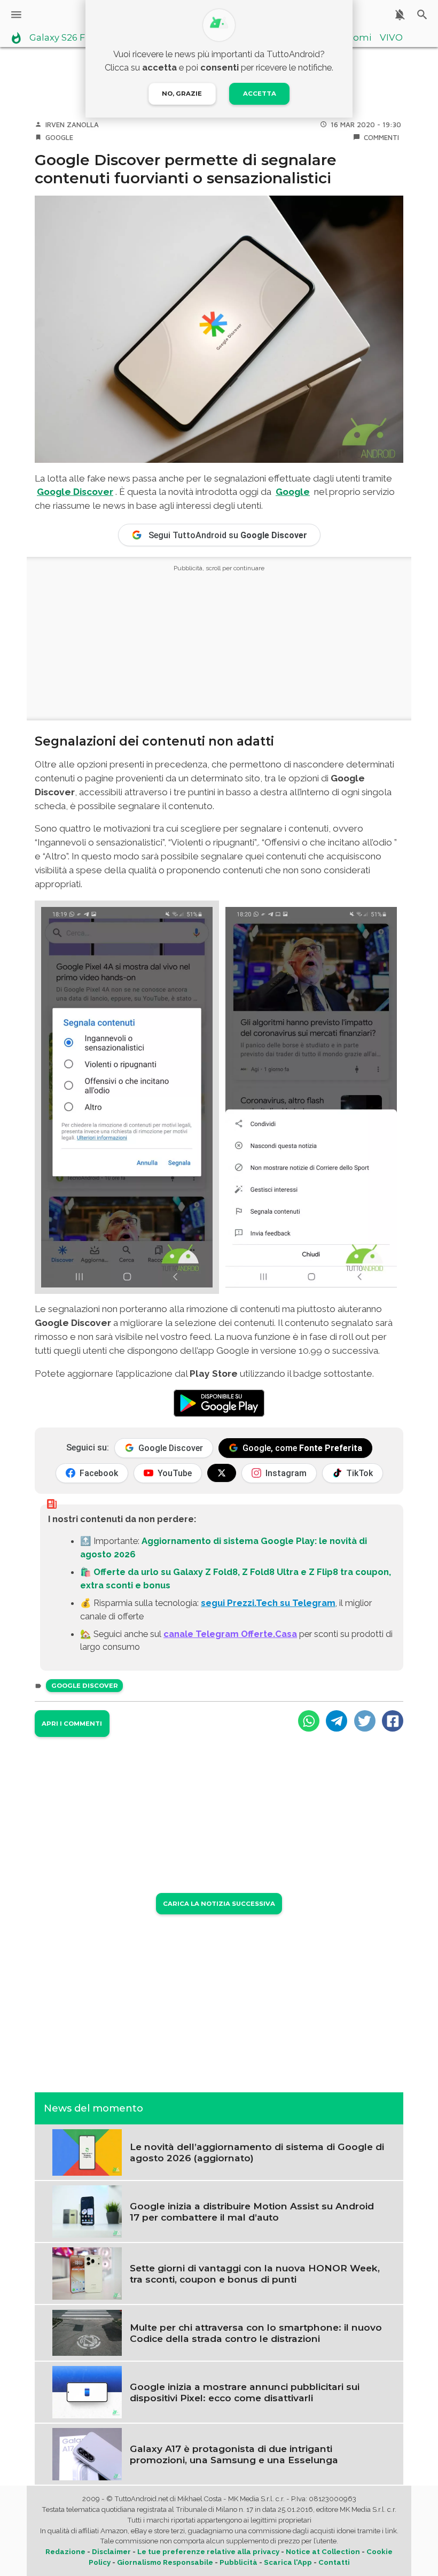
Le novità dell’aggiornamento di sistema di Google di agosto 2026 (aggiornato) (257, 2152)
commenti (381, 137)
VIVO (391, 38)
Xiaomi (355, 38)
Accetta (260, 94)
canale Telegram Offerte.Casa (230, 1634)
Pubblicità (238, 2562)
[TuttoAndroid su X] (222, 1473)
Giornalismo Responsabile (165, 2562)
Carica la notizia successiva (219, 1904)
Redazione (65, 2552)
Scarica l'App (288, 2562)
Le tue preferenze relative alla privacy (208, 2552)
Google (59, 137)
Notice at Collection (323, 2552)
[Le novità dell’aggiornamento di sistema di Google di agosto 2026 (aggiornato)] (87, 2151)
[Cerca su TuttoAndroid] (422, 15)
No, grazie (182, 94)
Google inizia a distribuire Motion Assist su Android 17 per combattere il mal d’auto (252, 2212)
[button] (127, 1097)
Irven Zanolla (72, 125)
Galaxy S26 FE (60, 38)
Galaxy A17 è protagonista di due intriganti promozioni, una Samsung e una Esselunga (234, 2454)
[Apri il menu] (16, 15)
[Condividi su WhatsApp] (309, 1721)
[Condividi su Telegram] (337, 1721)
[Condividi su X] (365, 1721)
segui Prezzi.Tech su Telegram (268, 1603)
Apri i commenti (72, 1724)
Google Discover (75, 492)
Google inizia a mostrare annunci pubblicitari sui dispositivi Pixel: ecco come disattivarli (245, 2392)
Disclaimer (111, 2552)
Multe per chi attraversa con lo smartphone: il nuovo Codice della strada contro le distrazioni (256, 2333)
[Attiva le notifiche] (400, 15)
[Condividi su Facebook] (393, 1721)
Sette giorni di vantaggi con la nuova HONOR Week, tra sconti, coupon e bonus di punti (255, 2274)
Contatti (334, 2562)
